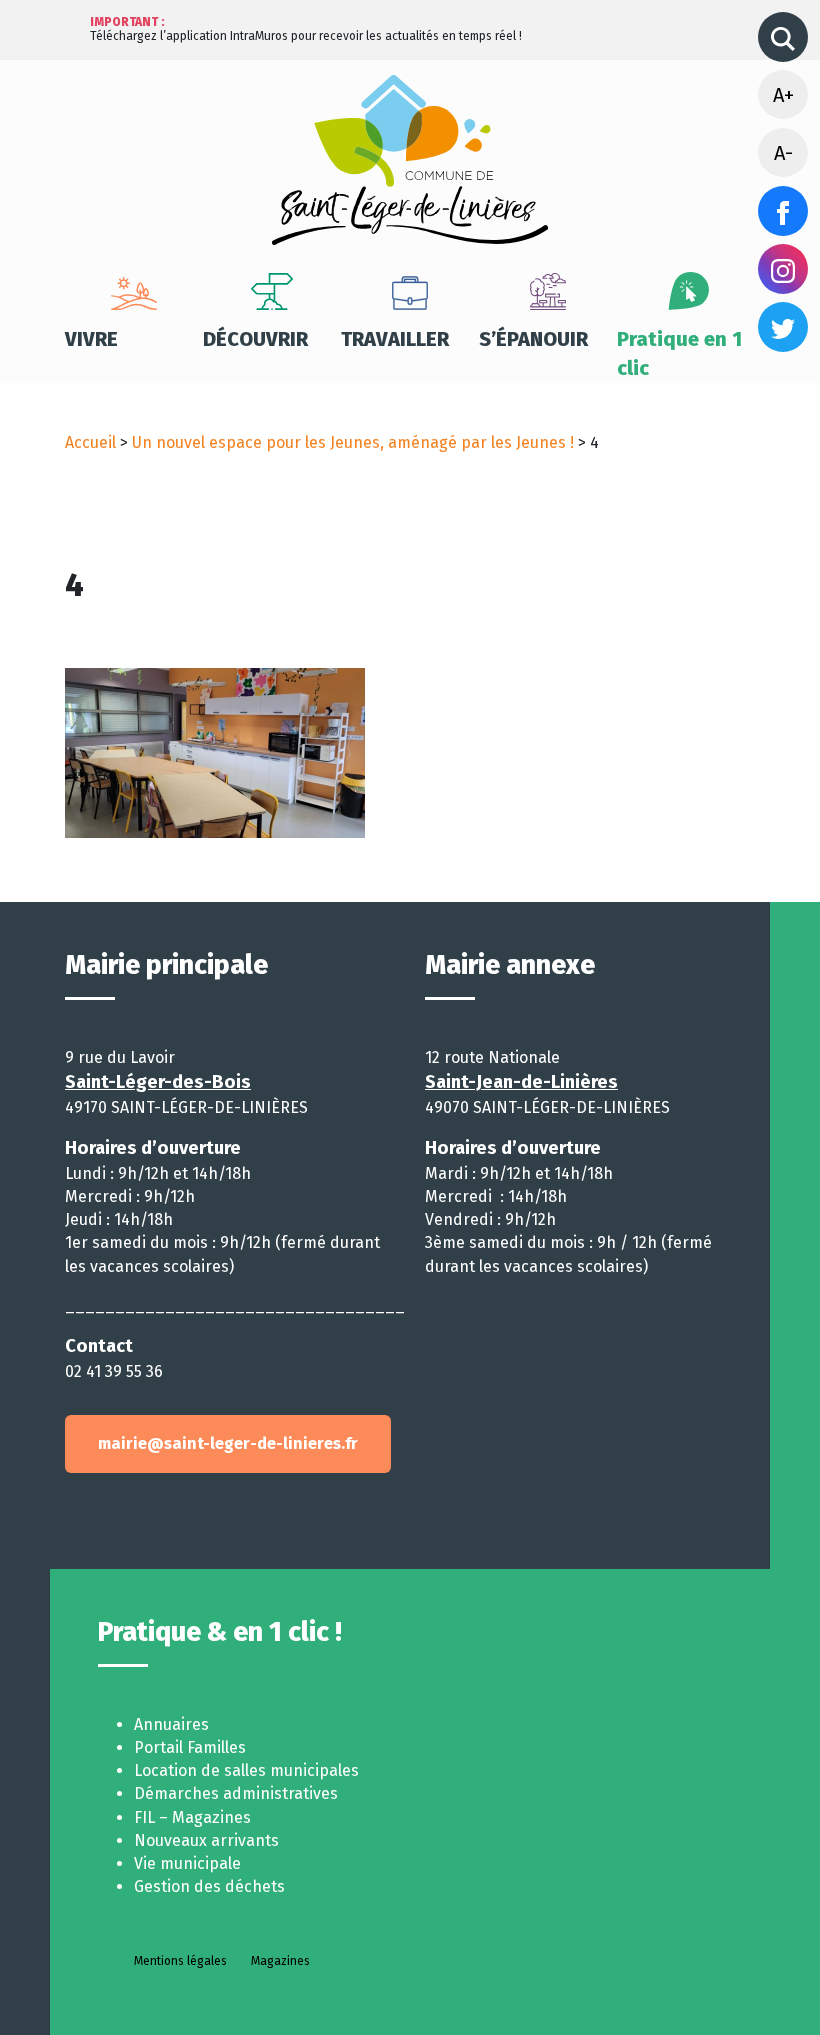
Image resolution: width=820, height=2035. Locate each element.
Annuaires (171, 1724)
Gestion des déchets (209, 1886)
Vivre (91, 339)
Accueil (90, 442)
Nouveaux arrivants (206, 1840)
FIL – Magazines (192, 1817)
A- (783, 153)
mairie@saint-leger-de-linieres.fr (228, 1443)
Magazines (280, 1961)
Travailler (395, 339)
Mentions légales (180, 1961)
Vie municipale (187, 1863)
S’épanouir (533, 339)
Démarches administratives (236, 1793)
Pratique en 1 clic (679, 353)
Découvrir (255, 339)
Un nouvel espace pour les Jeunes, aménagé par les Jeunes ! (353, 442)
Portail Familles (190, 1747)
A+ (783, 95)
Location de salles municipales (246, 1770)
